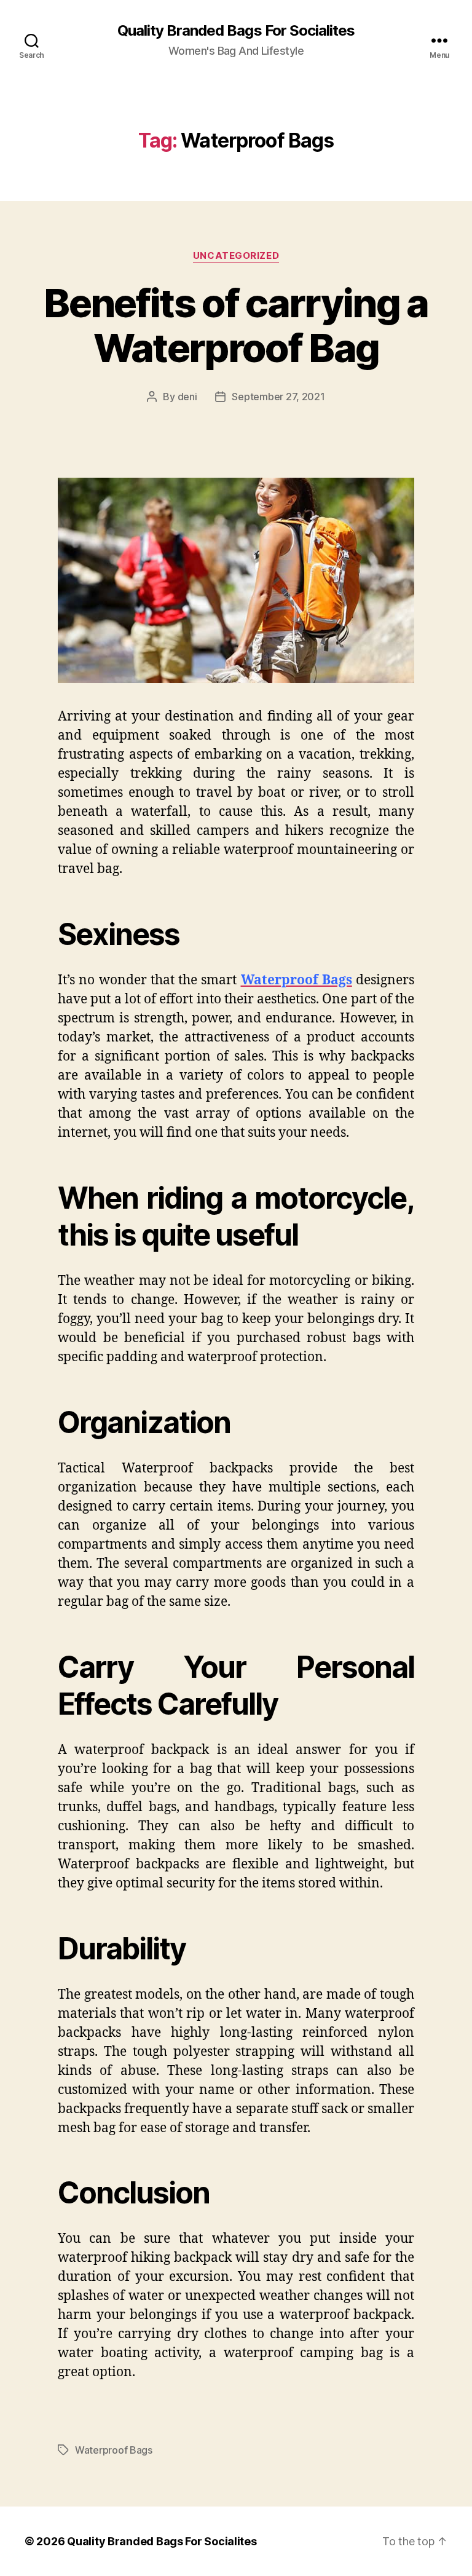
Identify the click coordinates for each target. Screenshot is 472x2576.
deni (187, 397)
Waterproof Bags (114, 2450)
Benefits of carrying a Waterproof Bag (236, 325)
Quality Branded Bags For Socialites (236, 31)
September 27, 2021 (278, 397)
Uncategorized (236, 256)
